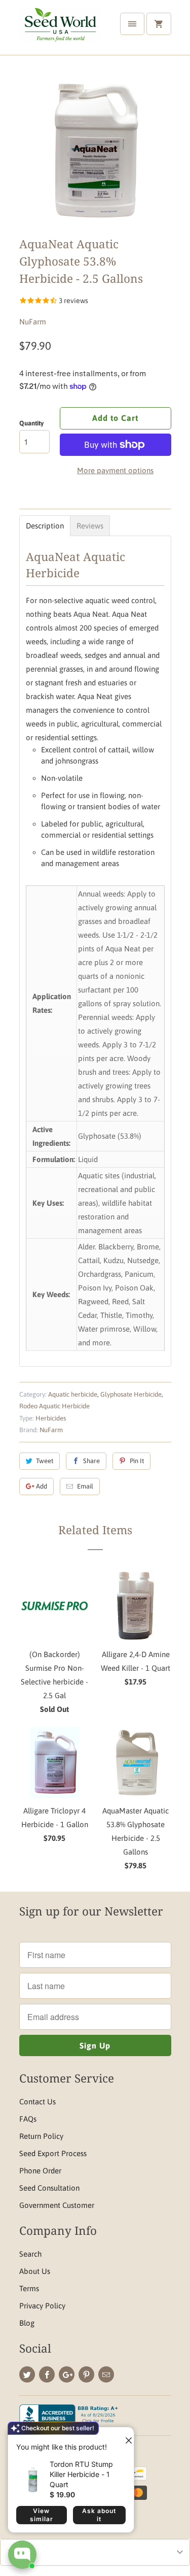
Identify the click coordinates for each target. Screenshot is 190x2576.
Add (42, 1486)
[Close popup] (125, 2436)
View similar (42, 2515)
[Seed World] (60, 31)
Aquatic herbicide (73, 1394)
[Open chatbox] (22, 2555)
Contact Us (37, 2102)
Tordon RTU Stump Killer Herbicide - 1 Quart (81, 2474)
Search (30, 2254)
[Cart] (159, 24)
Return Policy (41, 2136)
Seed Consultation (49, 2188)
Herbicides (51, 1418)
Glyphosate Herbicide (131, 1394)
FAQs (28, 2119)
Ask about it (99, 2515)
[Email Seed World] (106, 2374)
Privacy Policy (42, 2306)
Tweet (45, 1461)
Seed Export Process (53, 2153)
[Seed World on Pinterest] (86, 2374)
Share (91, 1461)
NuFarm (33, 322)
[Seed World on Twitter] (27, 2374)
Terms (29, 2288)
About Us (35, 2271)
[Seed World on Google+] (67, 2374)
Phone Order (40, 2171)
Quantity (31, 423)
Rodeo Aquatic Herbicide (54, 1406)
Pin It (137, 1461)
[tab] (45, 526)
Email (85, 1486)
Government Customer (57, 2205)
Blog (27, 2323)
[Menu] (132, 24)
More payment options (115, 470)
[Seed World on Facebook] (47, 2374)
